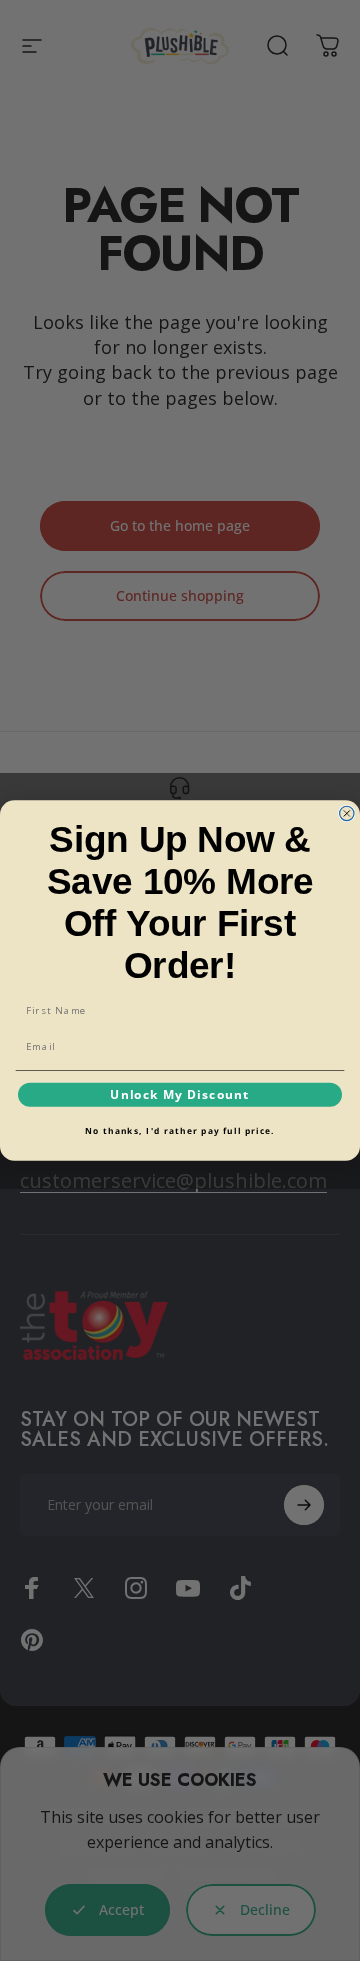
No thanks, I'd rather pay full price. (180, 1130)
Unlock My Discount (179, 1094)
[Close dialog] (347, 813)
